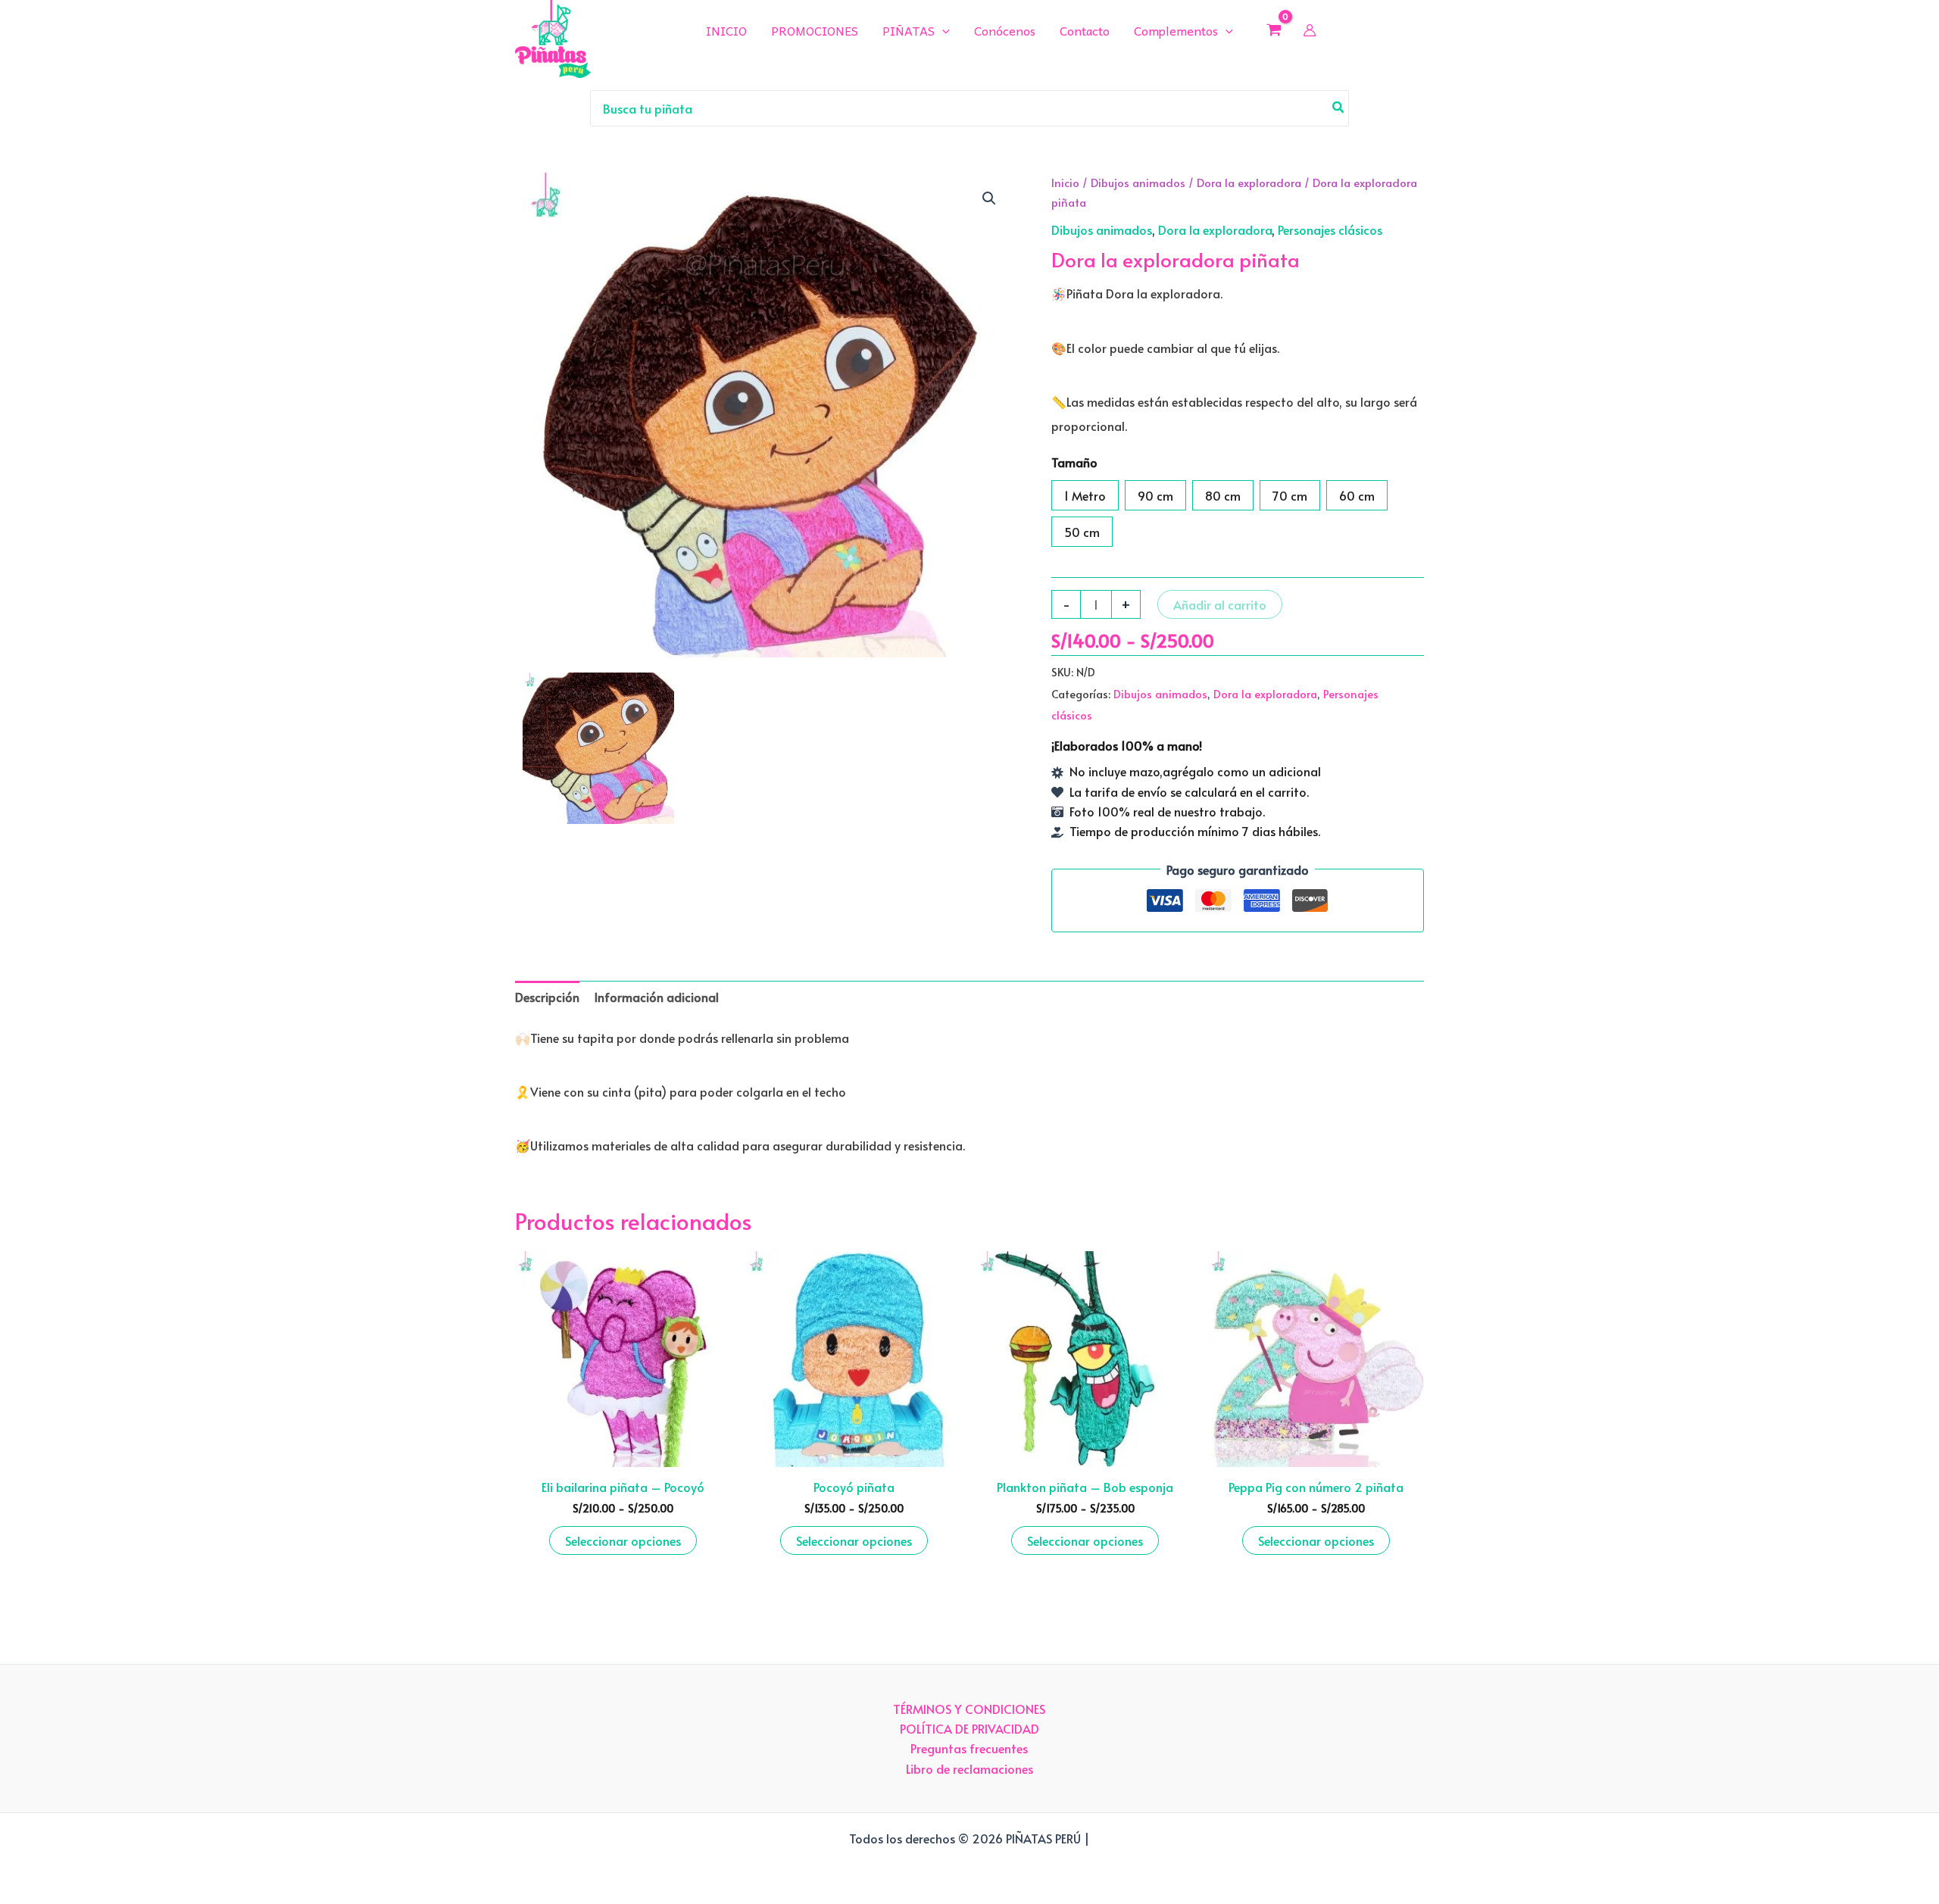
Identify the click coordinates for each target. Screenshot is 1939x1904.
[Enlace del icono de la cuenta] (1310, 30)
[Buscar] (1339, 108)
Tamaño (1074, 462)
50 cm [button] (1082, 532)
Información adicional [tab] (657, 997)
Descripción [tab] (547, 997)
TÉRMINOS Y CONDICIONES (969, 1709)
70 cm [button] (1290, 495)
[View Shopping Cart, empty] (1274, 30)
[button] (989, 198)
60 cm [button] (1357, 495)
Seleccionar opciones (623, 1540)
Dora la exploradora (1249, 183)
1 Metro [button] (1085, 495)
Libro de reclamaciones (969, 1768)
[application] (942, 30)
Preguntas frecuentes (969, 1748)
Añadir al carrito (1220, 604)
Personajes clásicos (1330, 229)
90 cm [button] (1155, 495)
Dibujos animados (1138, 183)
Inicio (1065, 183)
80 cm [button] (1223, 495)
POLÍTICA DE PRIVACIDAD (969, 1728)
